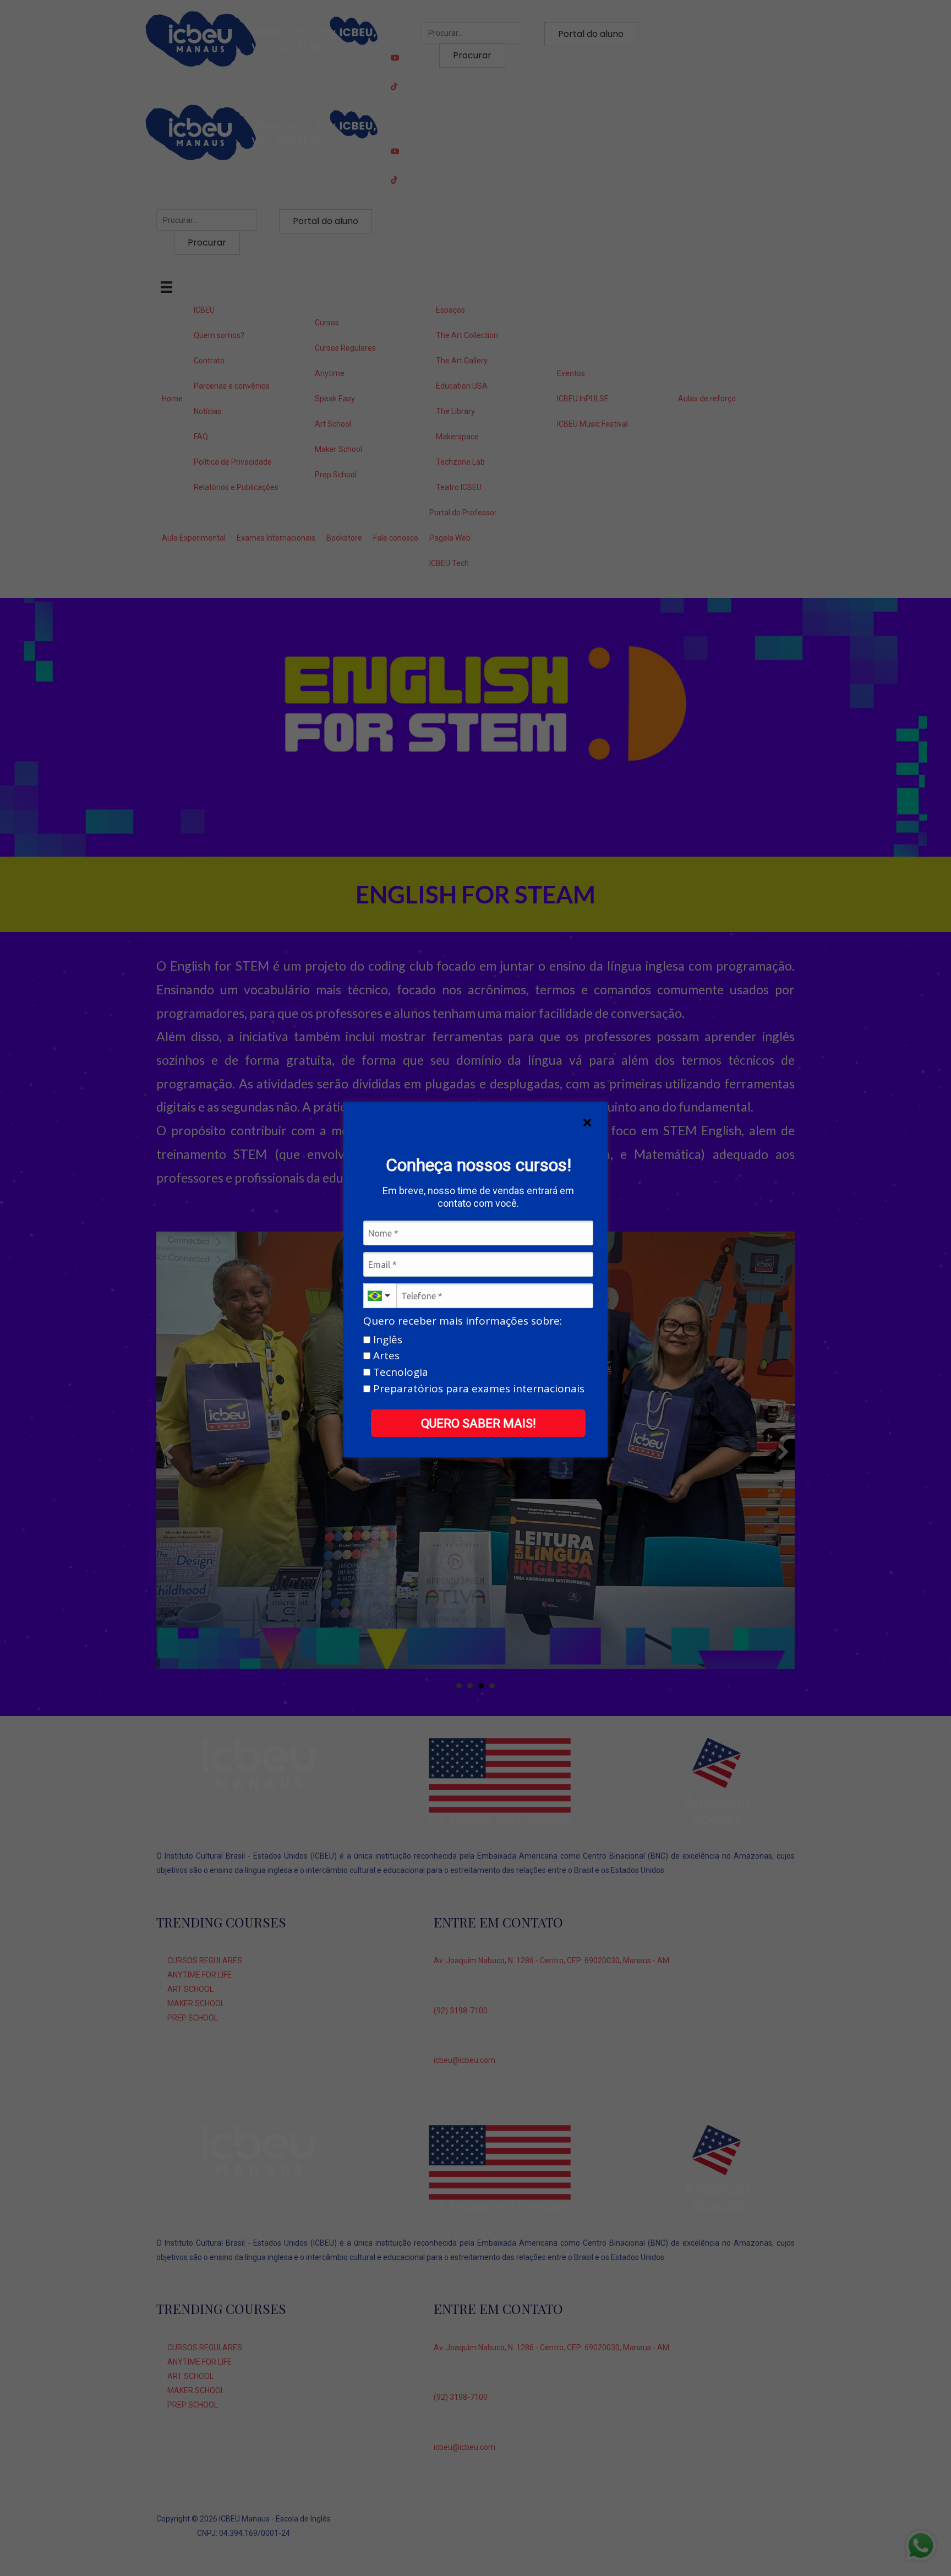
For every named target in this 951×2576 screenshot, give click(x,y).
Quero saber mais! (479, 1423)
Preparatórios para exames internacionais (477, 1389)
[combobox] (380, 1296)
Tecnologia (399, 1373)
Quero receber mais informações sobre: (463, 1321)
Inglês (386, 1340)
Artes (385, 1356)
